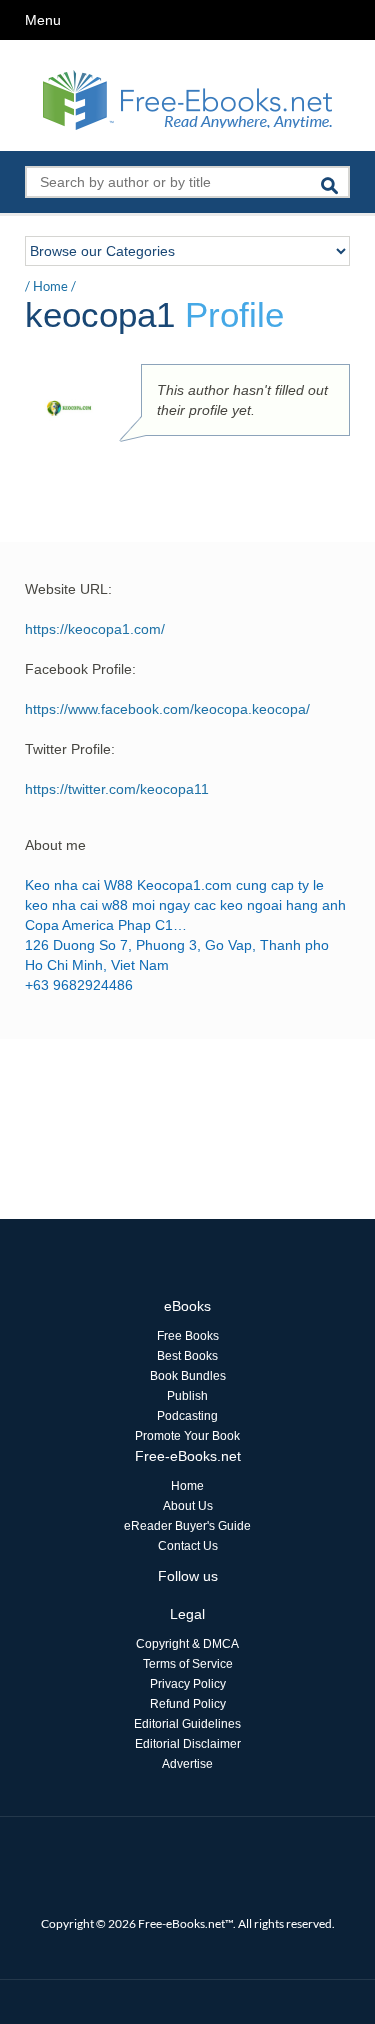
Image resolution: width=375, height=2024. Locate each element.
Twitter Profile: (70, 749)
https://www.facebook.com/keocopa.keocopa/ (167, 709)
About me (55, 845)
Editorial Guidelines (187, 1724)
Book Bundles (188, 1376)
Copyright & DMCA (187, 1644)
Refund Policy (188, 1704)
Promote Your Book (187, 1436)
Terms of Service (188, 1664)
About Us (188, 1506)
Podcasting (187, 1416)
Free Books (188, 1336)
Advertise (187, 1764)
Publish (187, 1396)
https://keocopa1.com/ (95, 629)
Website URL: (68, 589)
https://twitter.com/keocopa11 (117, 789)
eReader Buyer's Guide (187, 1526)
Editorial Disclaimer (188, 1744)
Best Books (187, 1356)
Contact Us (188, 1546)
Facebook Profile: (80, 669)
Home (50, 286)
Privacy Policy (188, 1684)
